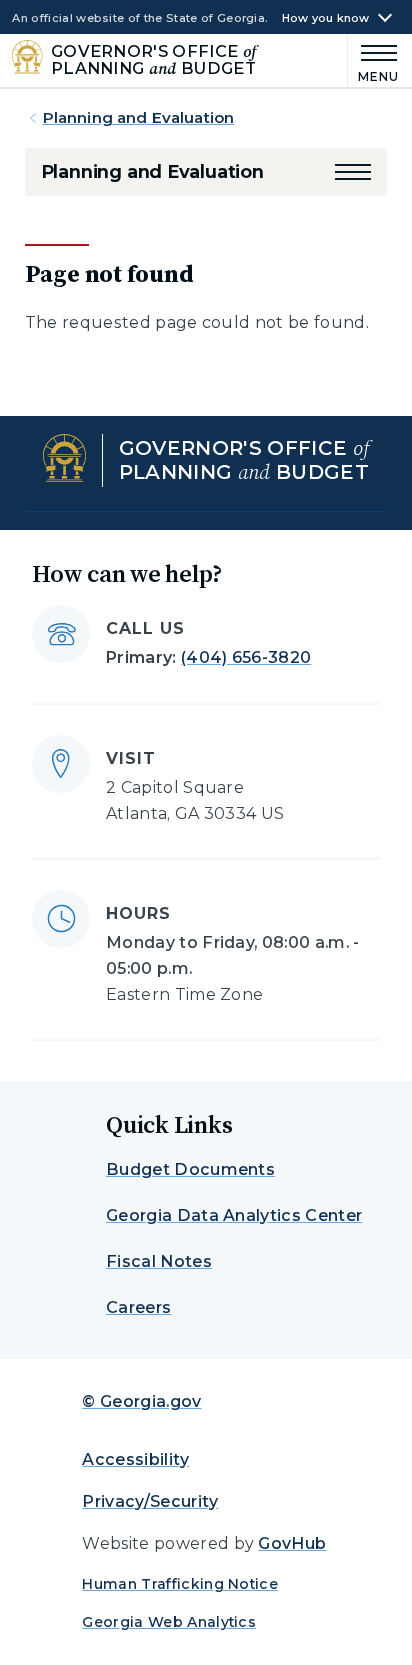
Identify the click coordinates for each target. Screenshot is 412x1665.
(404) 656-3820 (246, 657)
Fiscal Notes (159, 1261)
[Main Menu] (374, 60)
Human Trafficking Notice (180, 1584)
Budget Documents (190, 1169)
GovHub (292, 1543)
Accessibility (135, 1459)
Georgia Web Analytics (169, 1622)
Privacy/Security (150, 1501)
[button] (353, 172)
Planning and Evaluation (138, 117)
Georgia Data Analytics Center (234, 1215)
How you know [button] (326, 18)
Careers (138, 1307)
